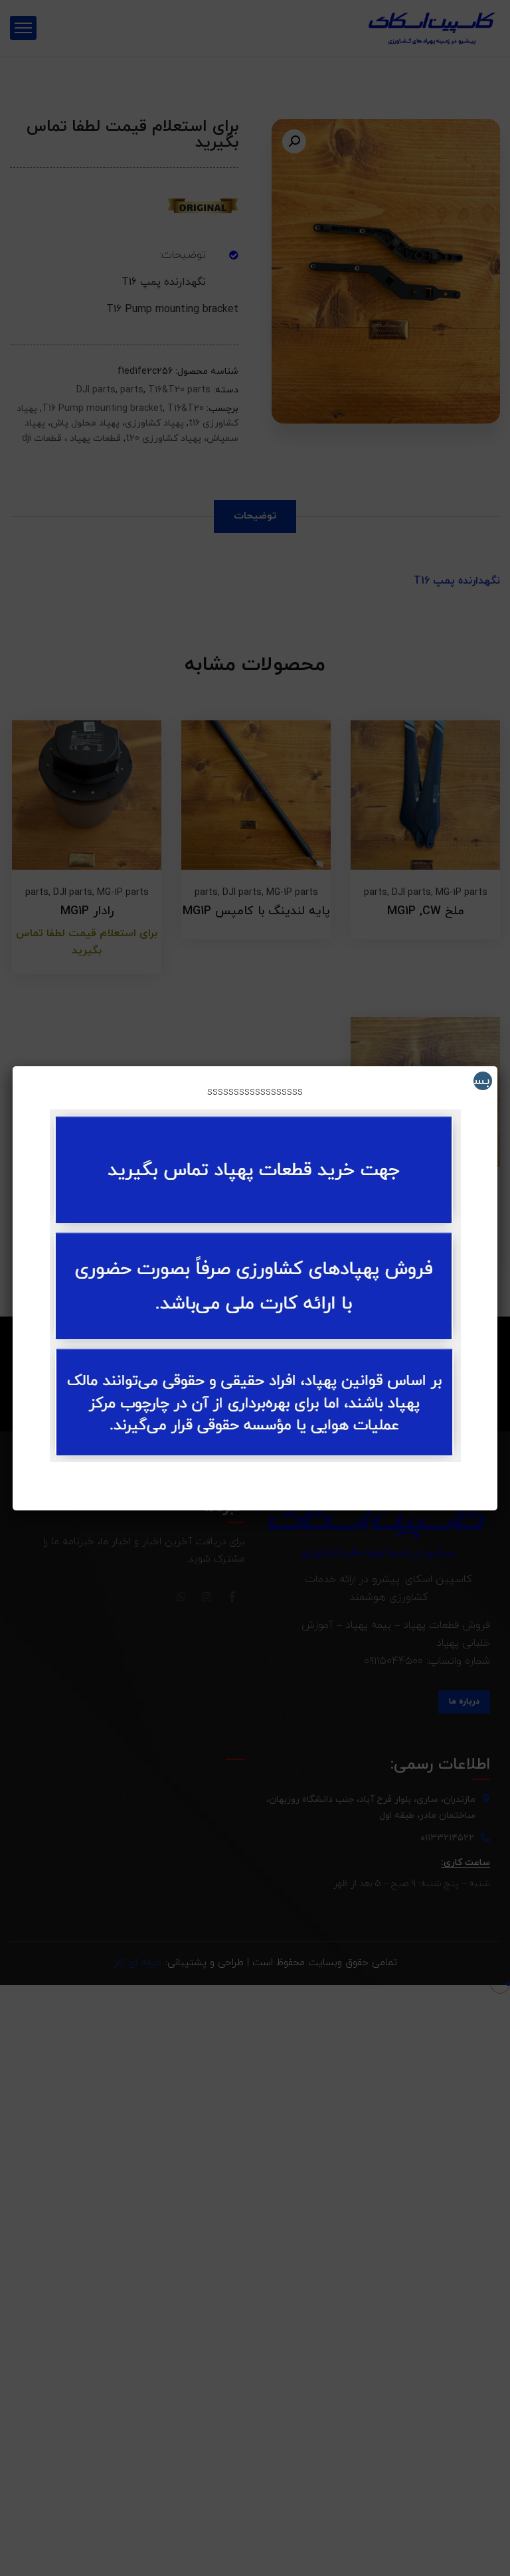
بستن (481, 1081)
